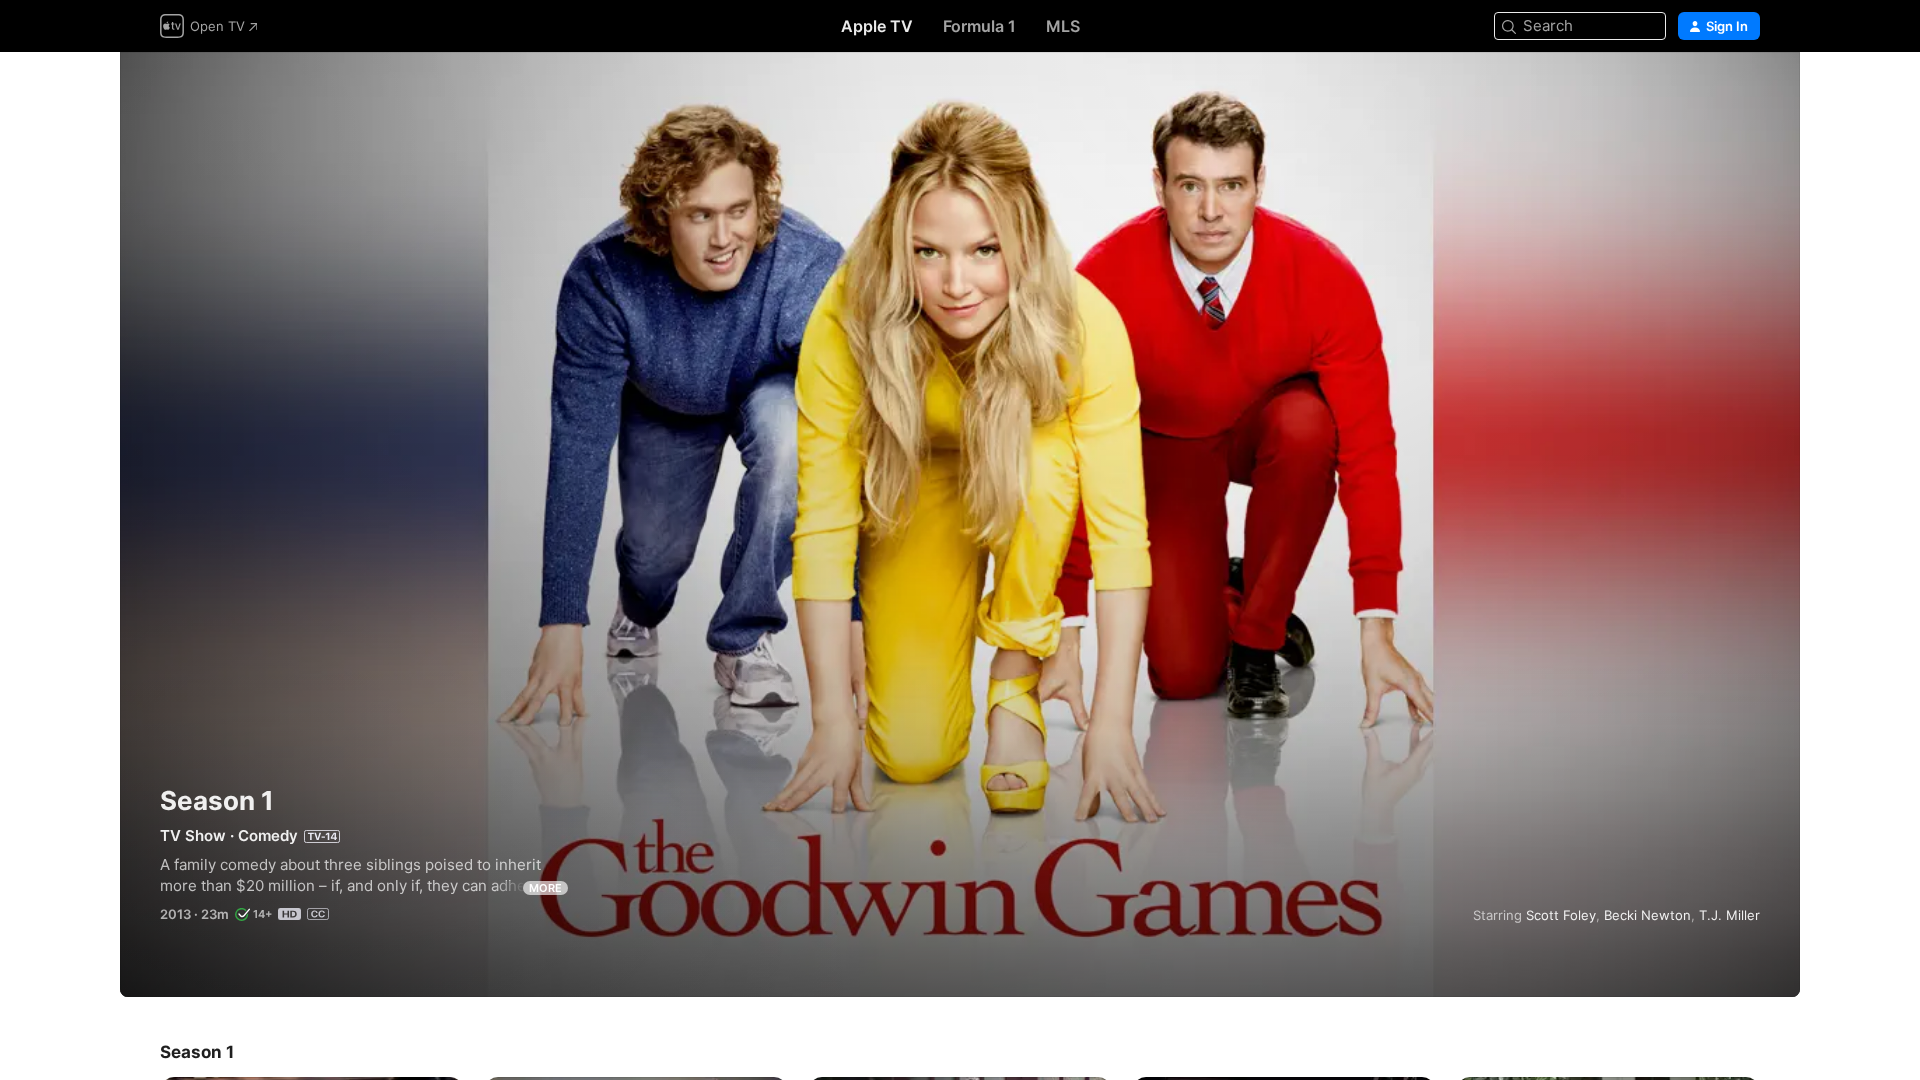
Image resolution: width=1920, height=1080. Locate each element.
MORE (545, 888)
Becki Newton (1647, 915)
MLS (1063, 26)
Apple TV (877, 26)
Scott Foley (1561, 915)
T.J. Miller (1729, 915)
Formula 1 (979, 26)
